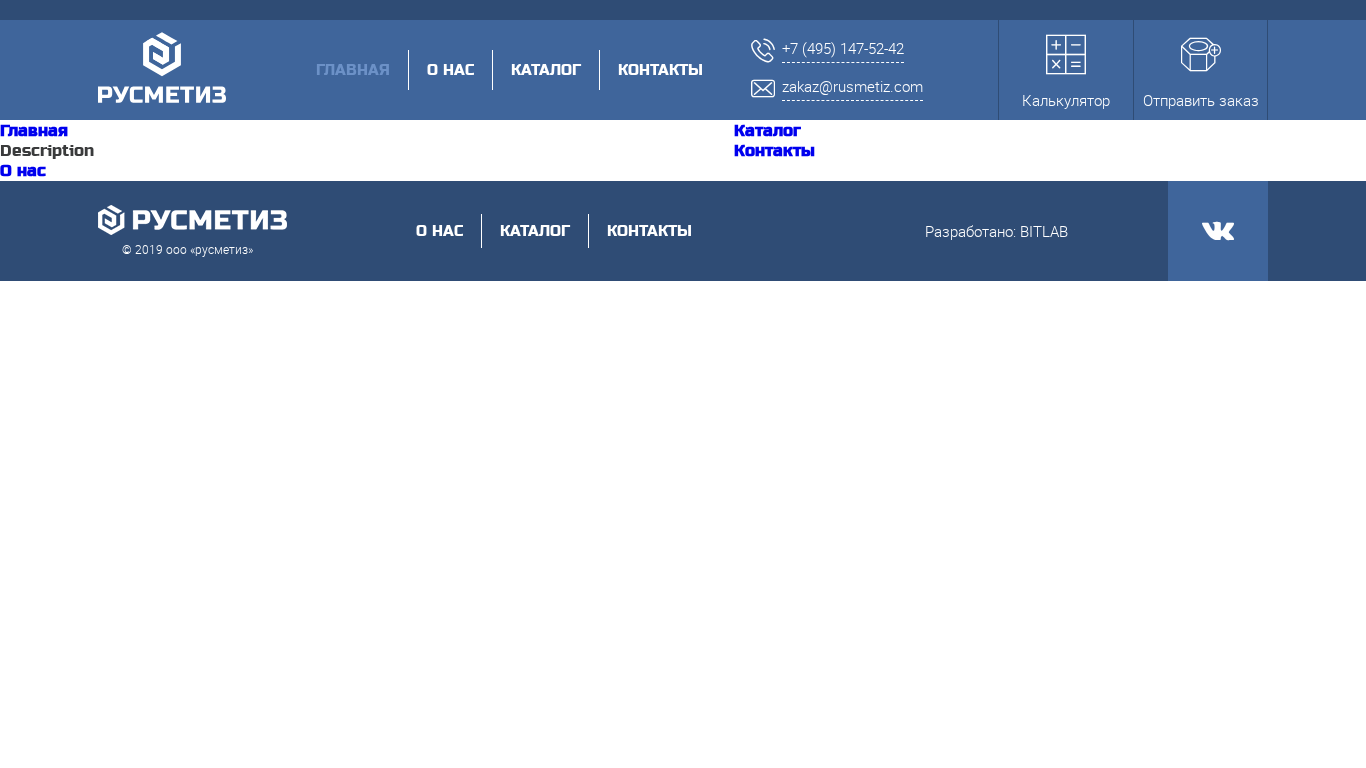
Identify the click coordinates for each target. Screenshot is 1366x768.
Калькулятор (1066, 100)
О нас (450, 70)
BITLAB (1044, 231)
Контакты (660, 70)
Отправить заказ (1201, 100)
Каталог (546, 70)
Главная (34, 131)
